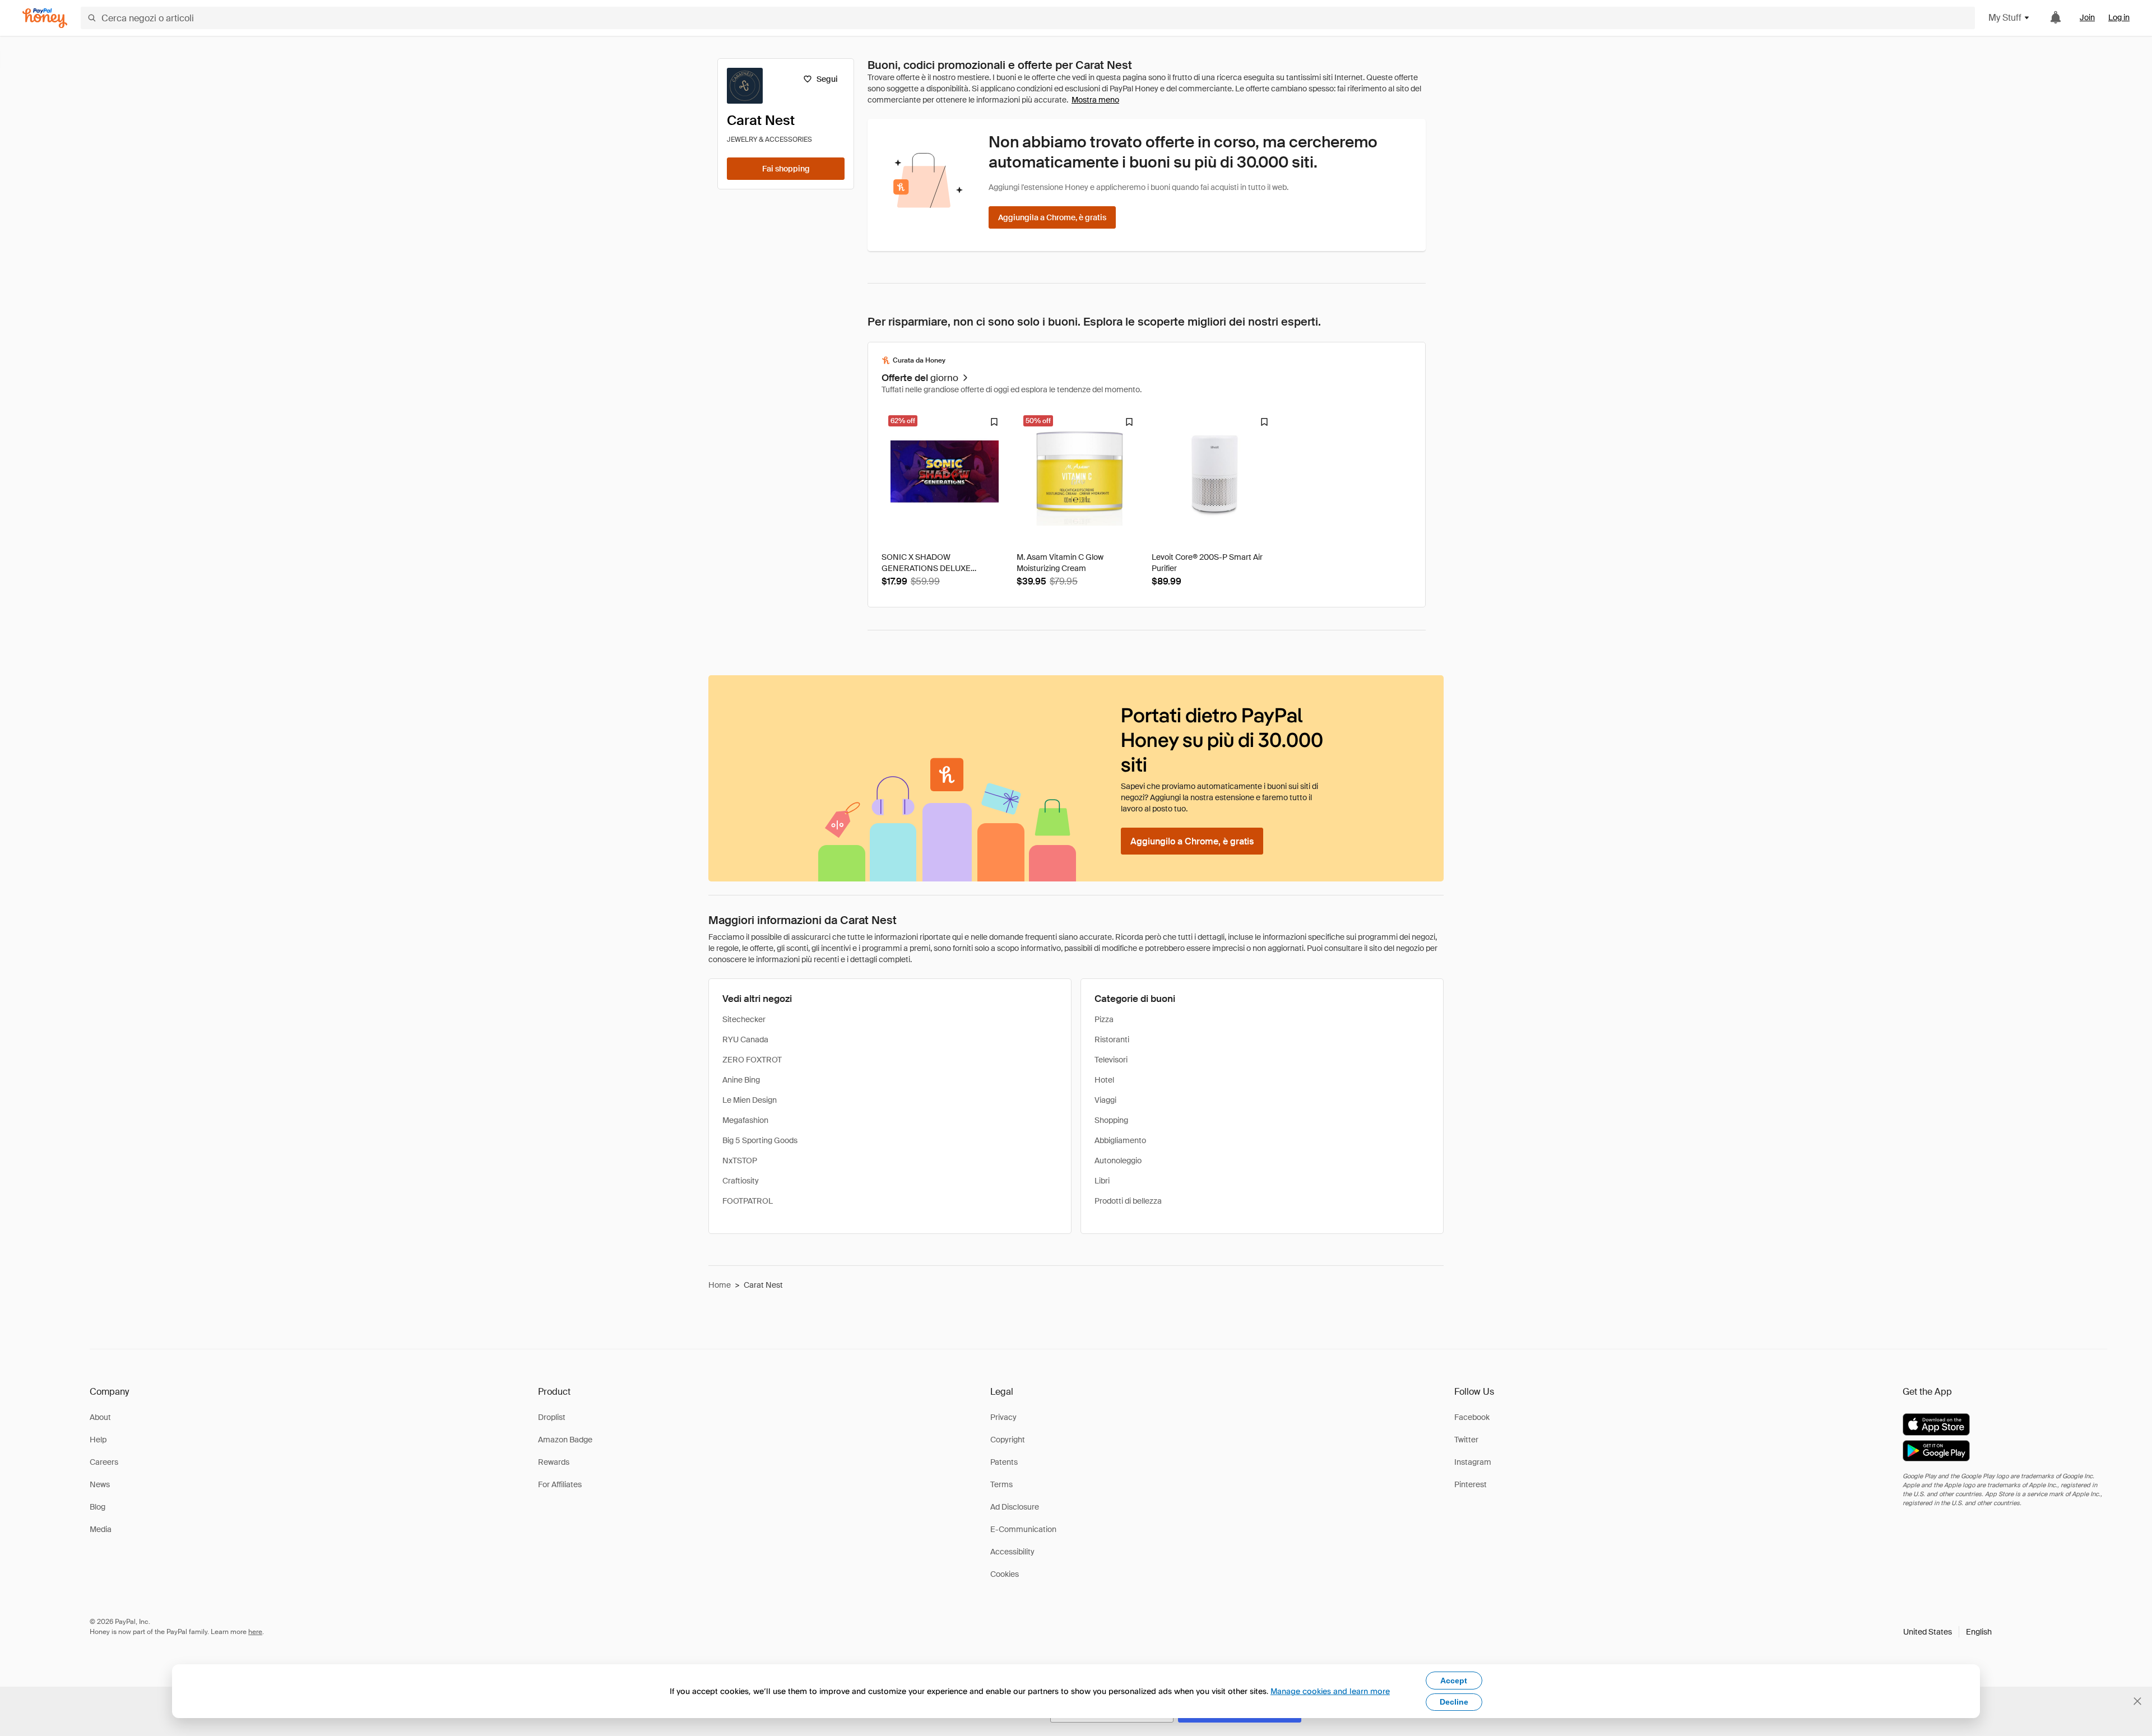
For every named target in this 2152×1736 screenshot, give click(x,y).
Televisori (1111, 1060)
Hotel (1104, 1080)
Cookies (1005, 1574)
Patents (1004, 1462)
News (100, 1484)
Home (720, 1285)
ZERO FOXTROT (752, 1060)
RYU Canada (745, 1039)
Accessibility (1012, 1552)
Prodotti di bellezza (1128, 1201)
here (255, 1632)
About (100, 1417)
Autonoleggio (1118, 1161)
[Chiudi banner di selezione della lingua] (2137, 1701)
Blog (98, 1507)
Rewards (554, 1462)
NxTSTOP (740, 1161)
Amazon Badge (565, 1440)
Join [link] (2087, 17)
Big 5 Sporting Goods (760, 1140)
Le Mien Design (750, 1100)
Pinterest (1471, 1484)
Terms (1001, 1484)
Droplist (552, 1417)
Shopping (1111, 1120)
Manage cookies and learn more (1330, 1691)
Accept (1454, 1681)
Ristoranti (1112, 1039)
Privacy (1003, 1417)
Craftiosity (741, 1181)
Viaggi (1105, 1100)
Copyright (1008, 1440)
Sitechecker (744, 1019)
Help (98, 1440)
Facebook (1472, 1417)
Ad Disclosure (1015, 1507)
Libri (1102, 1181)
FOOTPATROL (748, 1201)
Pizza (1104, 1019)
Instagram (1473, 1462)
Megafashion (745, 1120)
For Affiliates (560, 1484)
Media (101, 1529)
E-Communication (1023, 1529)
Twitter (1466, 1440)
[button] (1947, 1632)
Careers (104, 1462)
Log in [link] (2119, 17)
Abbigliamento (1120, 1140)
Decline (1454, 1702)
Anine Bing (741, 1080)
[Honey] (45, 18)
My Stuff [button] (2005, 18)
